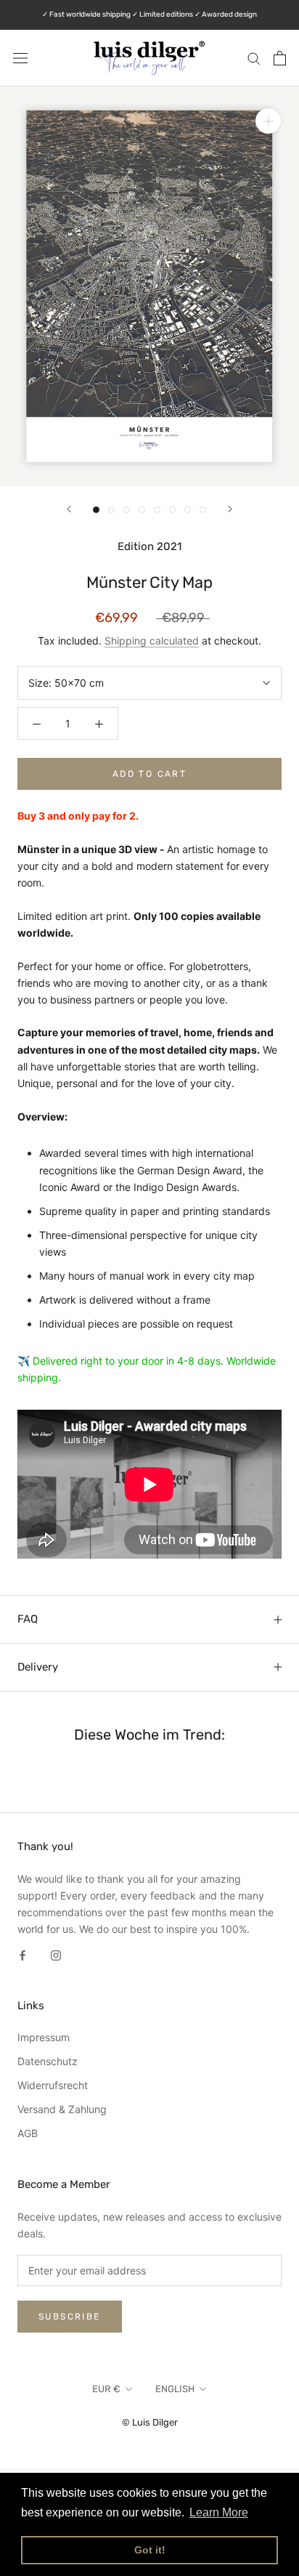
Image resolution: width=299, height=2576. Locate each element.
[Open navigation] (20, 58)
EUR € (106, 2389)
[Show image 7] (188, 510)
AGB (28, 2133)
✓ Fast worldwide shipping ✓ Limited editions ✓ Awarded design (149, 15)
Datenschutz (48, 2061)
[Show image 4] (142, 510)
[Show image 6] (172, 510)
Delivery (38, 1667)
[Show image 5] (157, 510)
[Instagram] (56, 1954)
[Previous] (69, 509)
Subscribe (70, 2317)
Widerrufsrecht (53, 2085)
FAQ (28, 1619)
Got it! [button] (150, 2550)
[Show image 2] (111, 510)
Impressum (44, 2037)
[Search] (254, 58)
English (175, 2389)
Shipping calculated (152, 641)
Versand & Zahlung (62, 2109)
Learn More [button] (219, 2512)
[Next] (230, 509)
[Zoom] (268, 121)
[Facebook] (22, 1954)
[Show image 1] (96, 510)
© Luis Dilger (150, 2422)
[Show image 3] (127, 510)
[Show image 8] (203, 510)
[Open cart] (280, 58)
